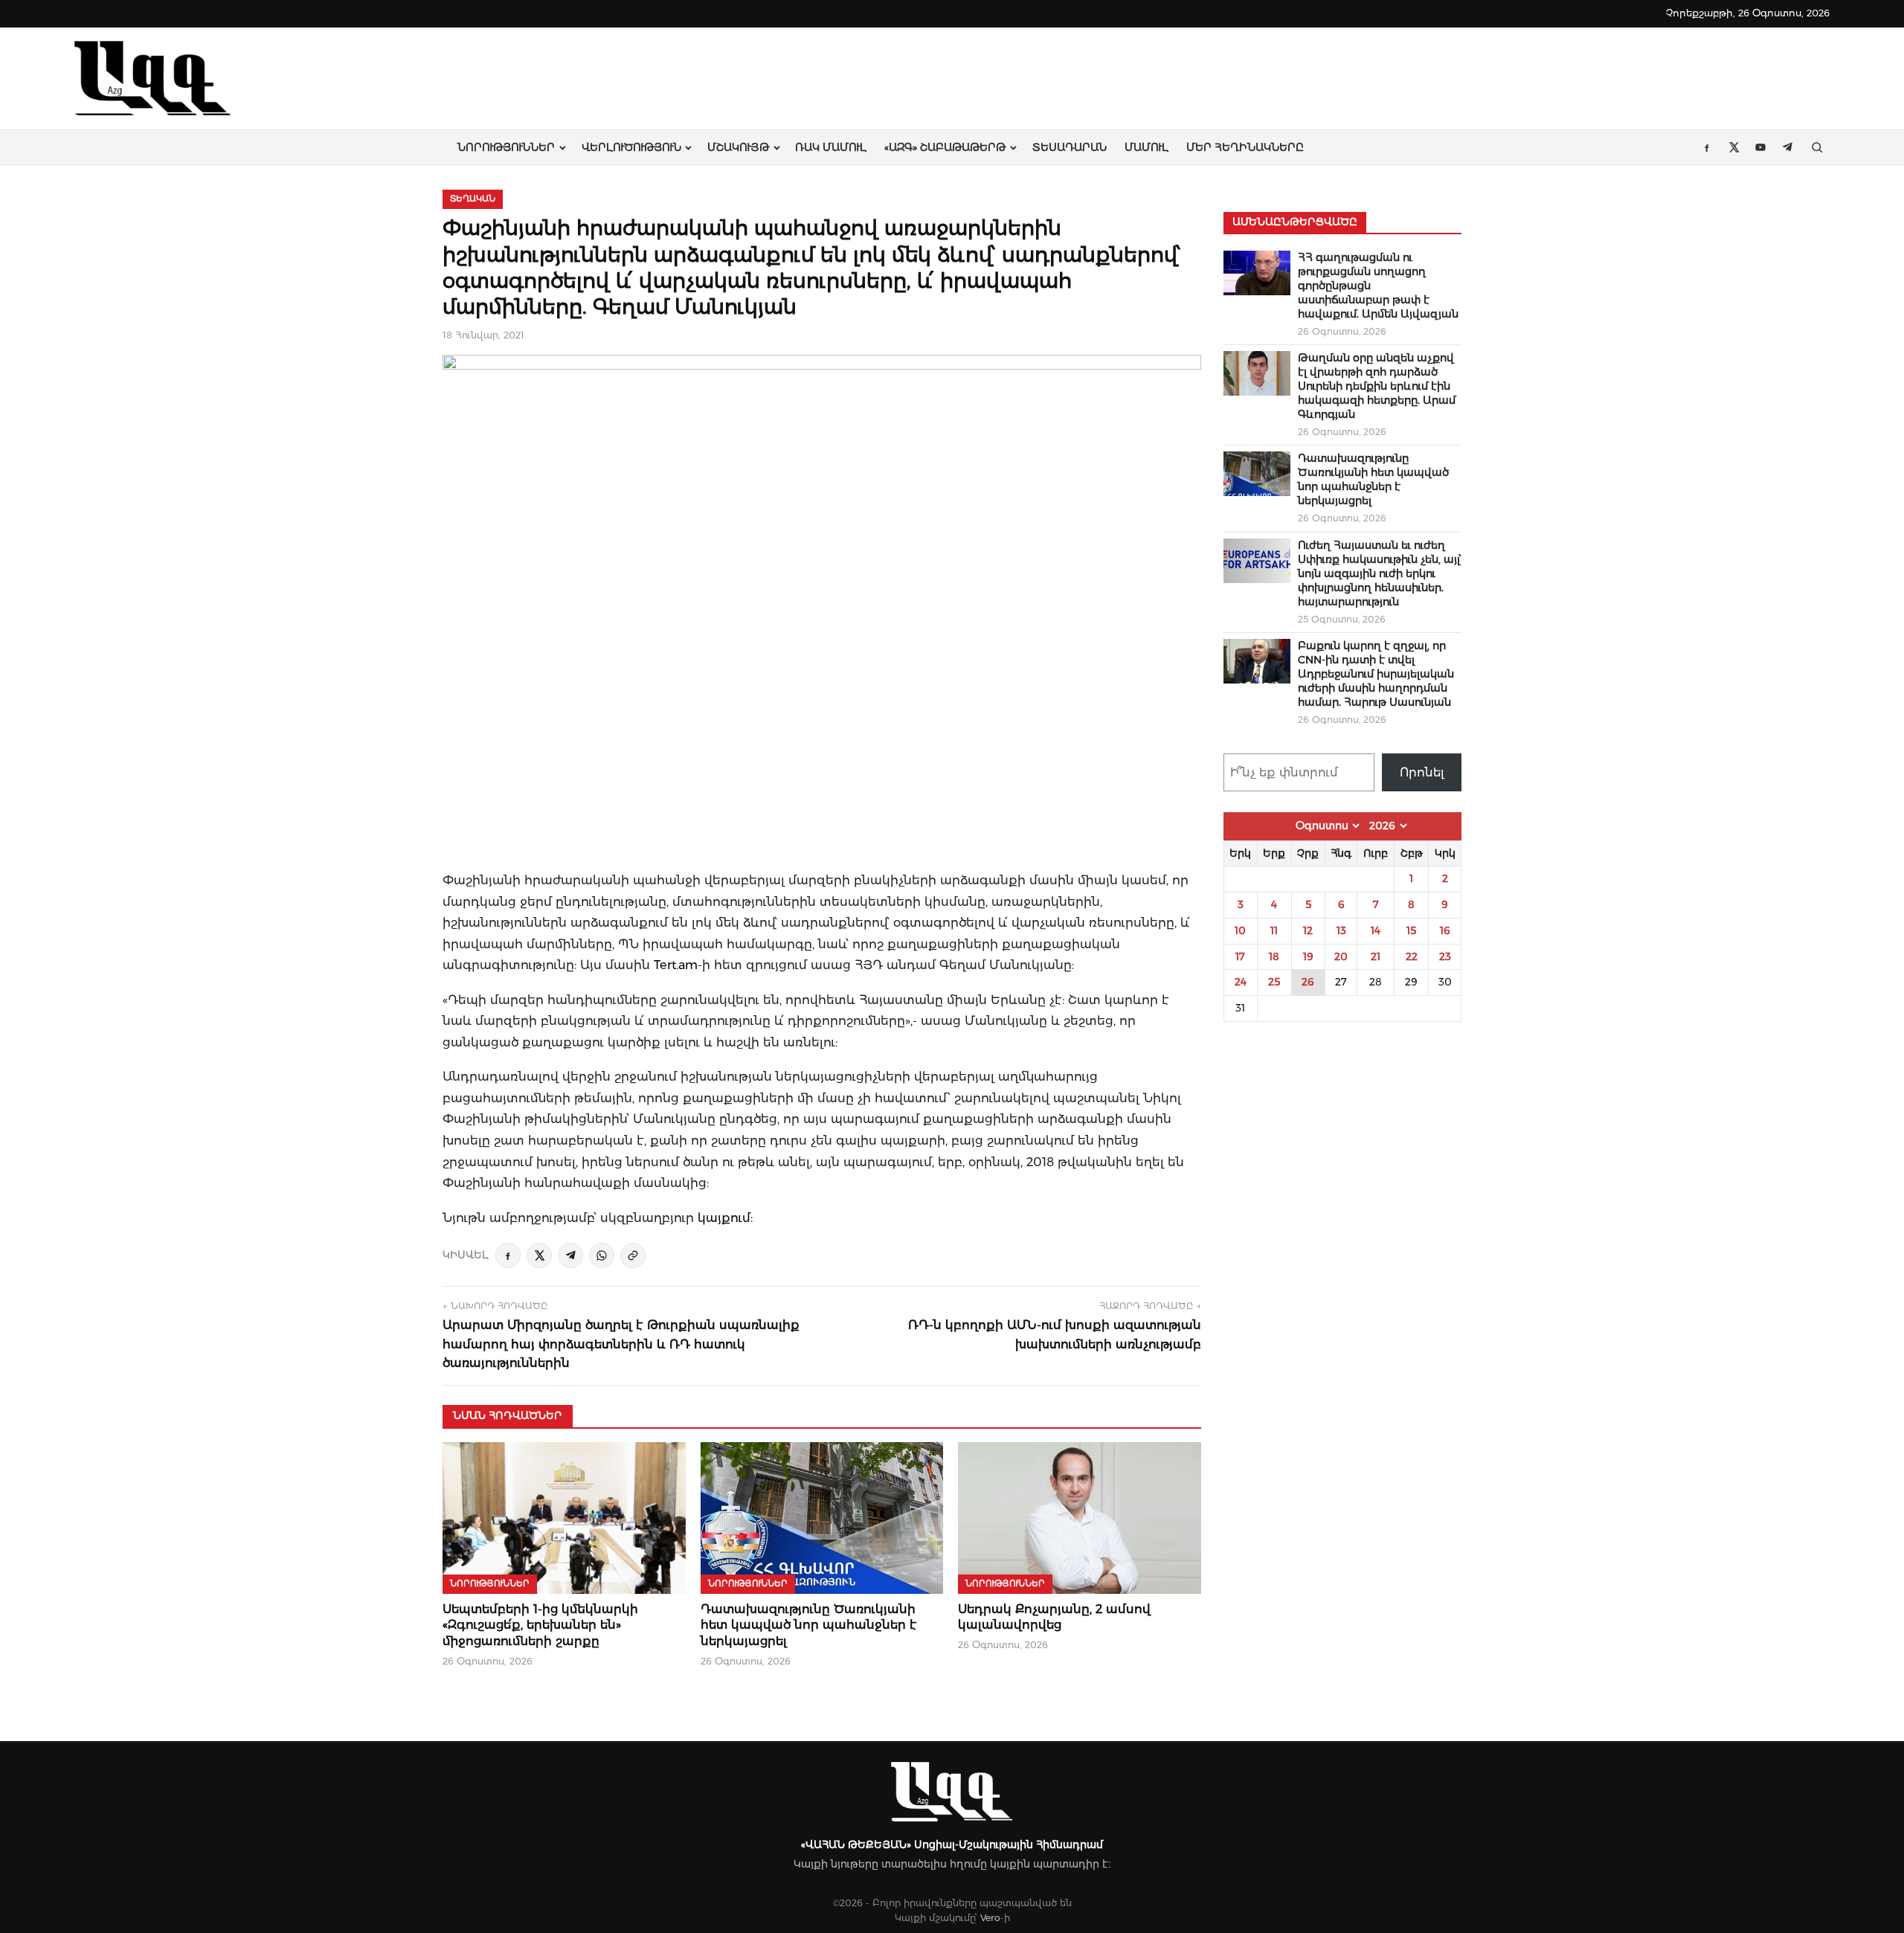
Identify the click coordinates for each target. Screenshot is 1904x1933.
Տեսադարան (1070, 147)
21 (1376, 956)
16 (1445, 930)
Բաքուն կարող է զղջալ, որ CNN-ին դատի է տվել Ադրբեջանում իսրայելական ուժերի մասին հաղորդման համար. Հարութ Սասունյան (1376, 674)
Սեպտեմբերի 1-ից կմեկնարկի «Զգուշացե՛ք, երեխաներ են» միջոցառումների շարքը (540, 1625)
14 (1376, 930)
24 (1241, 982)
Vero (990, 1918)
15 (1411, 930)
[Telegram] (570, 1255)
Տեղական (473, 199)
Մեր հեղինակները (1245, 147)
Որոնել (1422, 772)
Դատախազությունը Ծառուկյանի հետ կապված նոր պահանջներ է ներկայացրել (809, 1625)
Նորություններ (506, 147)
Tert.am (676, 965)
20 (1341, 956)
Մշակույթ (738, 147)
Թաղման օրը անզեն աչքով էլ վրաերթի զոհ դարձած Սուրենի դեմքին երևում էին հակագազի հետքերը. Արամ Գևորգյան (1377, 386)
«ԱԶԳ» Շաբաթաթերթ (945, 147)
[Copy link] (633, 1255)
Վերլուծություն (631, 147)
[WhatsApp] (602, 1255)
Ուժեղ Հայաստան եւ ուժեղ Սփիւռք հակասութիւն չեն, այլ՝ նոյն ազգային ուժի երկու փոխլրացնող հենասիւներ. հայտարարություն (1380, 573)
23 (1445, 956)
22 (1412, 956)
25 (1274, 982)
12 (1308, 930)
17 (1240, 956)
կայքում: (725, 1218)
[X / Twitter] (539, 1255)
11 (1274, 930)
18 (1274, 956)
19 (1308, 956)
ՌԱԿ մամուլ (831, 147)
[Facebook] (508, 1255)
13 (1341, 930)
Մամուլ (1146, 147)
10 (1240, 930)
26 (1308, 982)
